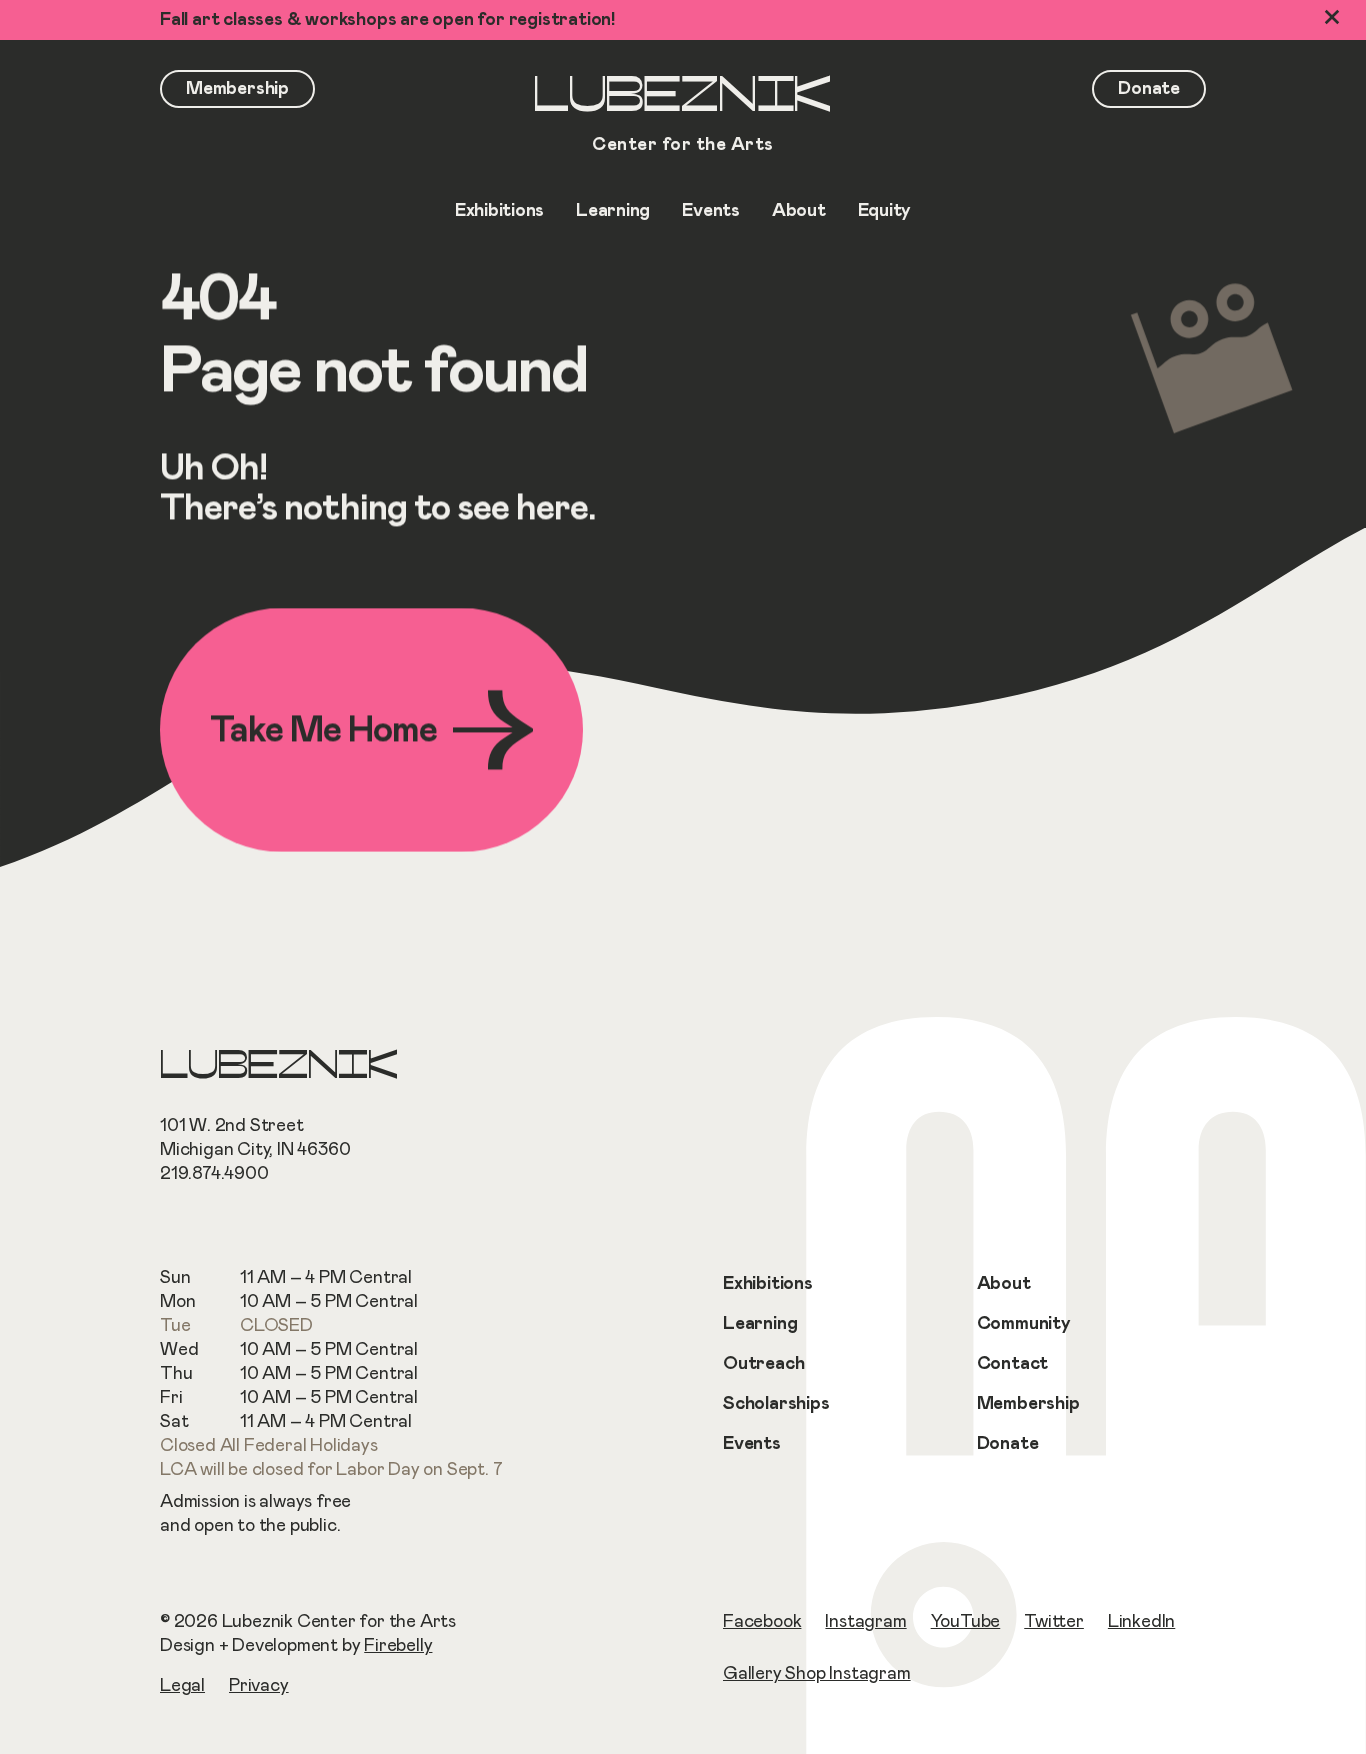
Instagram (865, 1622)
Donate (1008, 1444)
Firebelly (398, 1646)
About (1004, 1284)
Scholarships (776, 1404)
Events (752, 1444)
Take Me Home (323, 730)
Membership (1028, 1404)
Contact (1013, 1364)
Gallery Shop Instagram (817, 1674)
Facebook (762, 1622)
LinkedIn (1141, 1622)
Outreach (763, 1364)
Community (1024, 1324)
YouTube (966, 1622)
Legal (182, 1686)
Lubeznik (683, 116)
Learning (760, 1324)
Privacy (259, 1686)
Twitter (1054, 1622)
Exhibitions (768, 1284)
